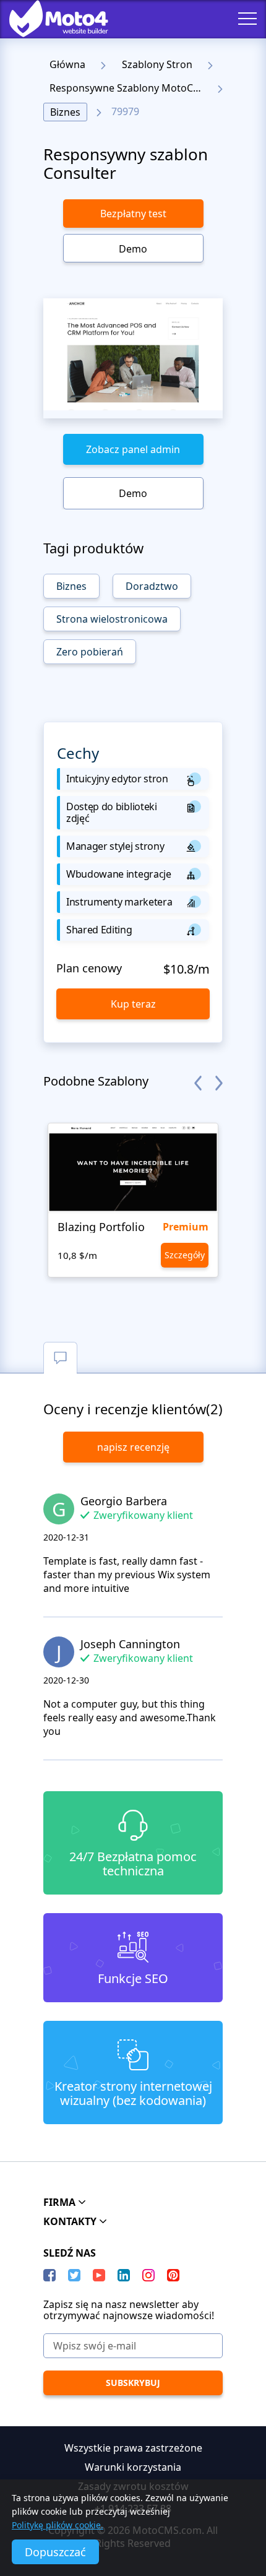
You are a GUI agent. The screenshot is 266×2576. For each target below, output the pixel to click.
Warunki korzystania (133, 2467)
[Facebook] (49, 2275)
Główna (67, 64)
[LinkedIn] (124, 2275)
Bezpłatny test (133, 214)
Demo (133, 249)
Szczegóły (185, 1255)
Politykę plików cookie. (58, 2525)
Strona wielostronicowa (112, 619)
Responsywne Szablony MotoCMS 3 (129, 88)
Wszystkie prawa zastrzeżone (133, 2448)
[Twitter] (74, 2275)
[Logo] (49, 19)
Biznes (65, 112)
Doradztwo (152, 586)
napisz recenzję (133, 1447)
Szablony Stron (157, 64)
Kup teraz (133, 1004)
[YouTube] (99, 2275)
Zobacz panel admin (133, 449)
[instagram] (148, 2275)
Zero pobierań (90, 652)
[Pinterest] (173, 2275)
